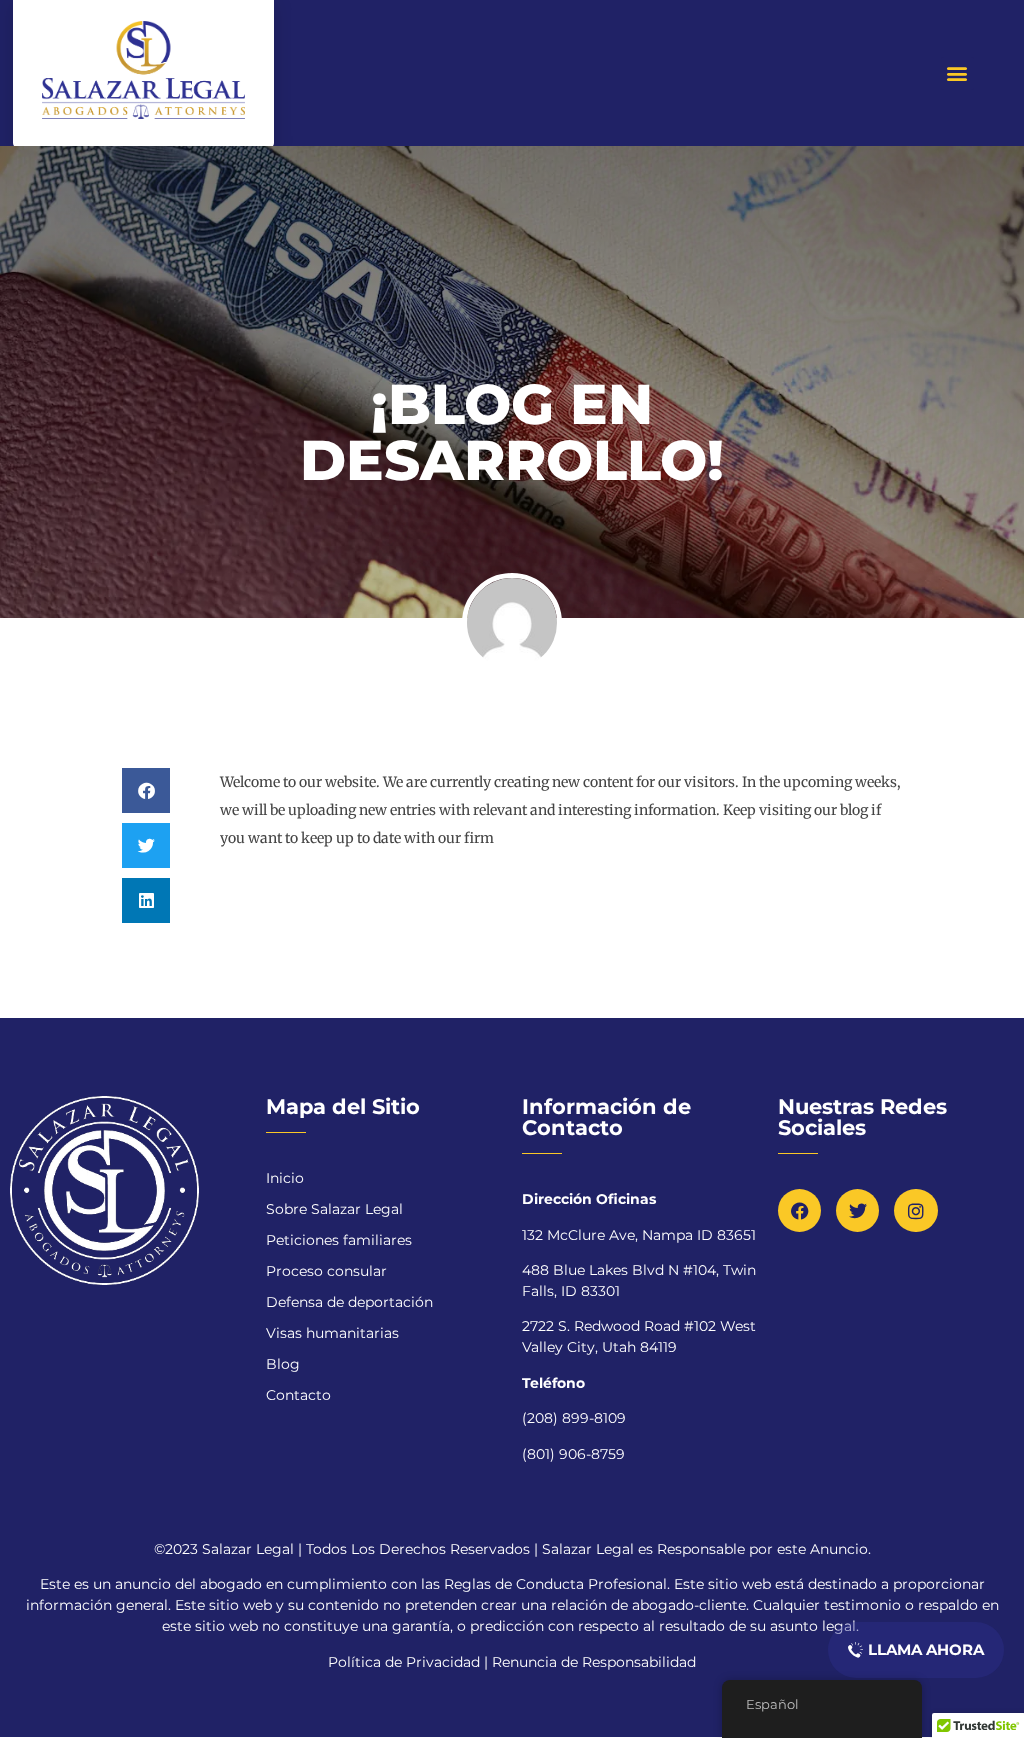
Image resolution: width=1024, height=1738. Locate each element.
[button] (957, 73)
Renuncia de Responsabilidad (594, 1662)
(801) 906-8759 (573, 1454)
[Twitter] (857, 1210)
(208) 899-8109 (574, 1418)
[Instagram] (915, 1210)
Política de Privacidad (406, 1662)
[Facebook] (799, 1210)
